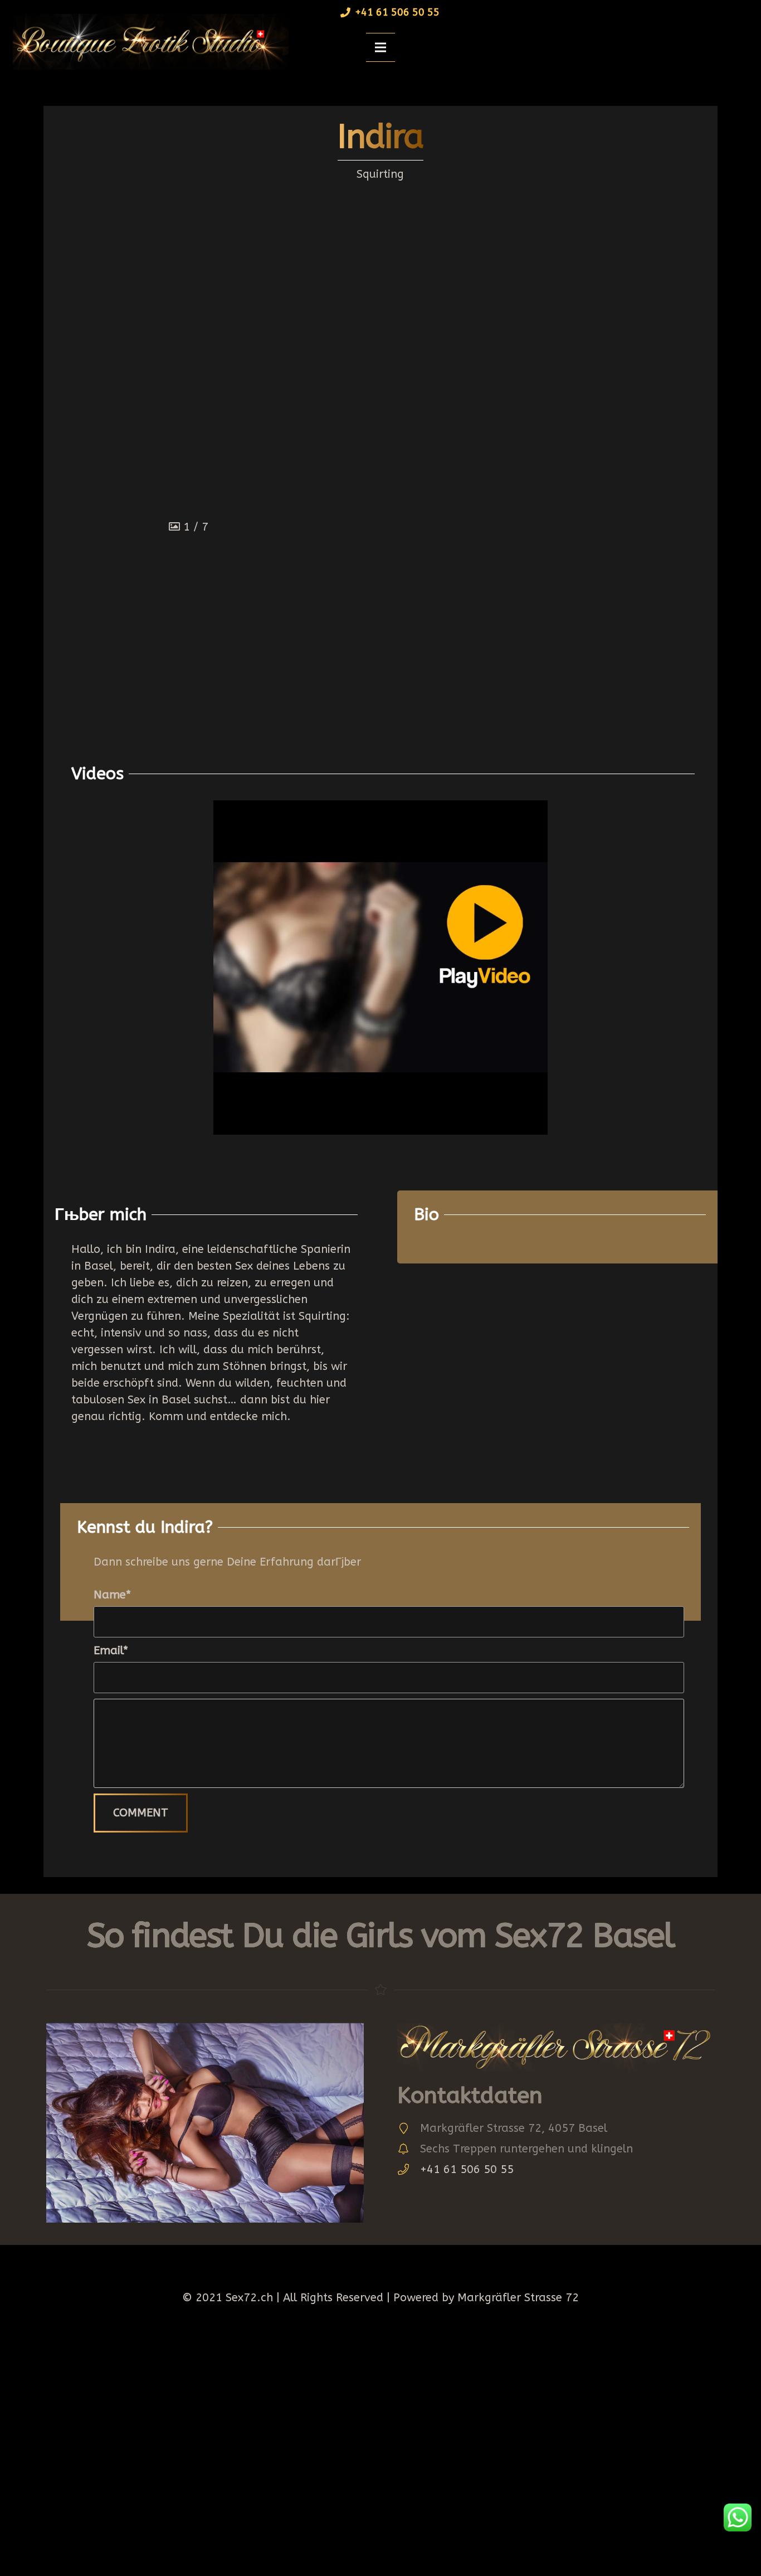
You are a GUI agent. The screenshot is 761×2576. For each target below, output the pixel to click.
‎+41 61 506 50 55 (467, 2169)
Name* (112, 1595)
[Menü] (380, 47)
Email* (111, 1651)
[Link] (147, 42)
